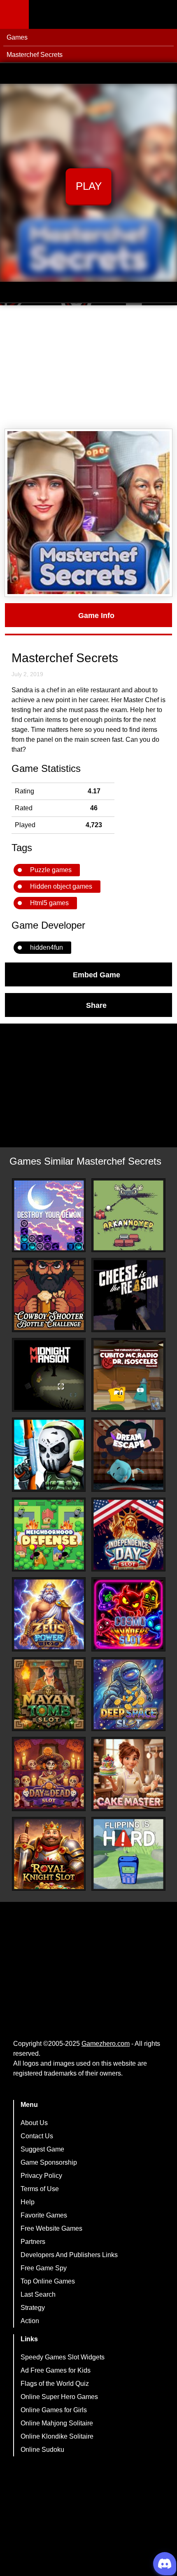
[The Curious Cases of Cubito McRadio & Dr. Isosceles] (128, 1375)
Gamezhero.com (106, 2044)
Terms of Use (40, 2189)
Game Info (96, 615)
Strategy (33, 2308)
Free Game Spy (44, 2268)
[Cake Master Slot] (128, 1774)
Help (28, 2202)
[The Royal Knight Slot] (49, 1854)
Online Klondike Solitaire (57, 2436)
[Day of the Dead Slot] (49, 1774)
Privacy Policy (41, 2176)
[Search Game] (163, 16)
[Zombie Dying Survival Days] (49, 1455)
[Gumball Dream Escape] (128, 1455)
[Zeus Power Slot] (49, 1614)
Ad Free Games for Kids (56, 2370)
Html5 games (49, 903)
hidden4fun (47, 947)
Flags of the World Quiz (55, 2384)
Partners (33, 2242)
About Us (34, 2123)
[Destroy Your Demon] (49, 1215)
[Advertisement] (88, 367)
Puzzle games (51, 870)
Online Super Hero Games (59, 2397)
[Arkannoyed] (128, 1215)
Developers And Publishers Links (69, 2255)
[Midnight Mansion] (49, 1375)
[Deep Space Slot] (128, 1694)
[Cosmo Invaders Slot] (128, 1614)
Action (30, 2321)
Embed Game (97, 974)
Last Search (38, 2294)
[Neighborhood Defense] (49, 1535)
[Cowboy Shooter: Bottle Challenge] (49, 1295)
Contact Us (37, 2136)
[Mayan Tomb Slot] (49, 1694)
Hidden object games (61, 886)
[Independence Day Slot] (128, 1535)
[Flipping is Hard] (128, 1854)
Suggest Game (42, 2149)
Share (96, 1005)
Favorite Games (44, 2215)
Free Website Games (51, 2228)
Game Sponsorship (49, 2162)
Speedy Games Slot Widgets (63, 2357)
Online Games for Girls (54, 2410)
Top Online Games (48, 2281)
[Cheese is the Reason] (128, 1295)
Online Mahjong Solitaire (57, 2423)
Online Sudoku (42, 2450)
